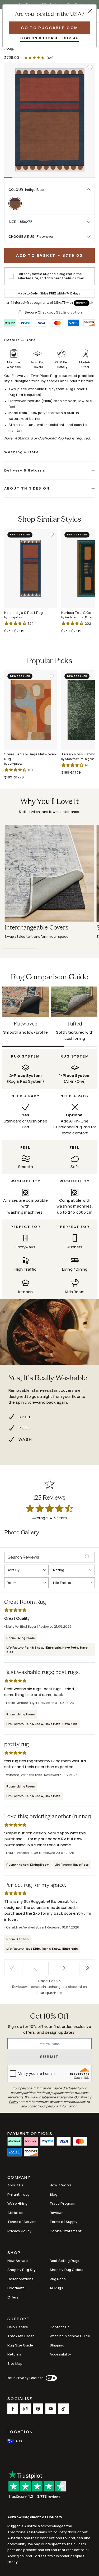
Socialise (20, 2399)
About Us (15, 2185)
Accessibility (60, 2354)
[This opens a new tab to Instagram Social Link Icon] (25, 2409)
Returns (14, 2354)
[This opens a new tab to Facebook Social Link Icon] (13, 2409)
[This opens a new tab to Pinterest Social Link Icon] (38, 2409)
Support (19, 2319)
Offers (13, 2297)
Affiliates (15, 2213)
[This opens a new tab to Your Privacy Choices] (50, 2378)
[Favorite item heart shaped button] (90, 68)
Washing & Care (22, 452)
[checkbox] (11, 276)
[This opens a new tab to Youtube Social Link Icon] (51, 2409)
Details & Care (20, 340)
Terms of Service (22, 2222)
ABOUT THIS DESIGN (27, 488)
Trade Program (63, 2203)
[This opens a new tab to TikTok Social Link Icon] (63, 2409)
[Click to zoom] (49, 120)
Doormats (16, 2288)
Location (20, 2432)
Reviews (57, 2213)
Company (19, 2178)
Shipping (57, 2345)
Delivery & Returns (25, 470)
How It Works (61, 2185)
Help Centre (18, 2327)
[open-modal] (90, 11)
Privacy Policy (19, 2231)
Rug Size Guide (20, 2345)
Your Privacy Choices (25, 2378)
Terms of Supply (63, 2222)
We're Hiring (17, 2203)
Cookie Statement (66, 2231)
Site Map (15, 2363)
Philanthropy (18, 2194)
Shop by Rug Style (23, 2270)
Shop (14, 2253)
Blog (54, 2194)
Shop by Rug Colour (67, 2270)
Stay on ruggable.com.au (49, 38)
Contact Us (60, 2327)
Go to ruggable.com (50, 28)
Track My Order (21, 2336)
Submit (49, 2057)
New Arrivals (18, 2261)
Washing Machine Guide (70, 2336)
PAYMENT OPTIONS (30, 2133)
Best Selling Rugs (65, 2261)
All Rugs (56, 2288)
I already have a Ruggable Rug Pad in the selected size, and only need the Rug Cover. (51, 276)
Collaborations (20, 2279)
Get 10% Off (50, 2017)
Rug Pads (58, 2279)
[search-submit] (90, 1557)
